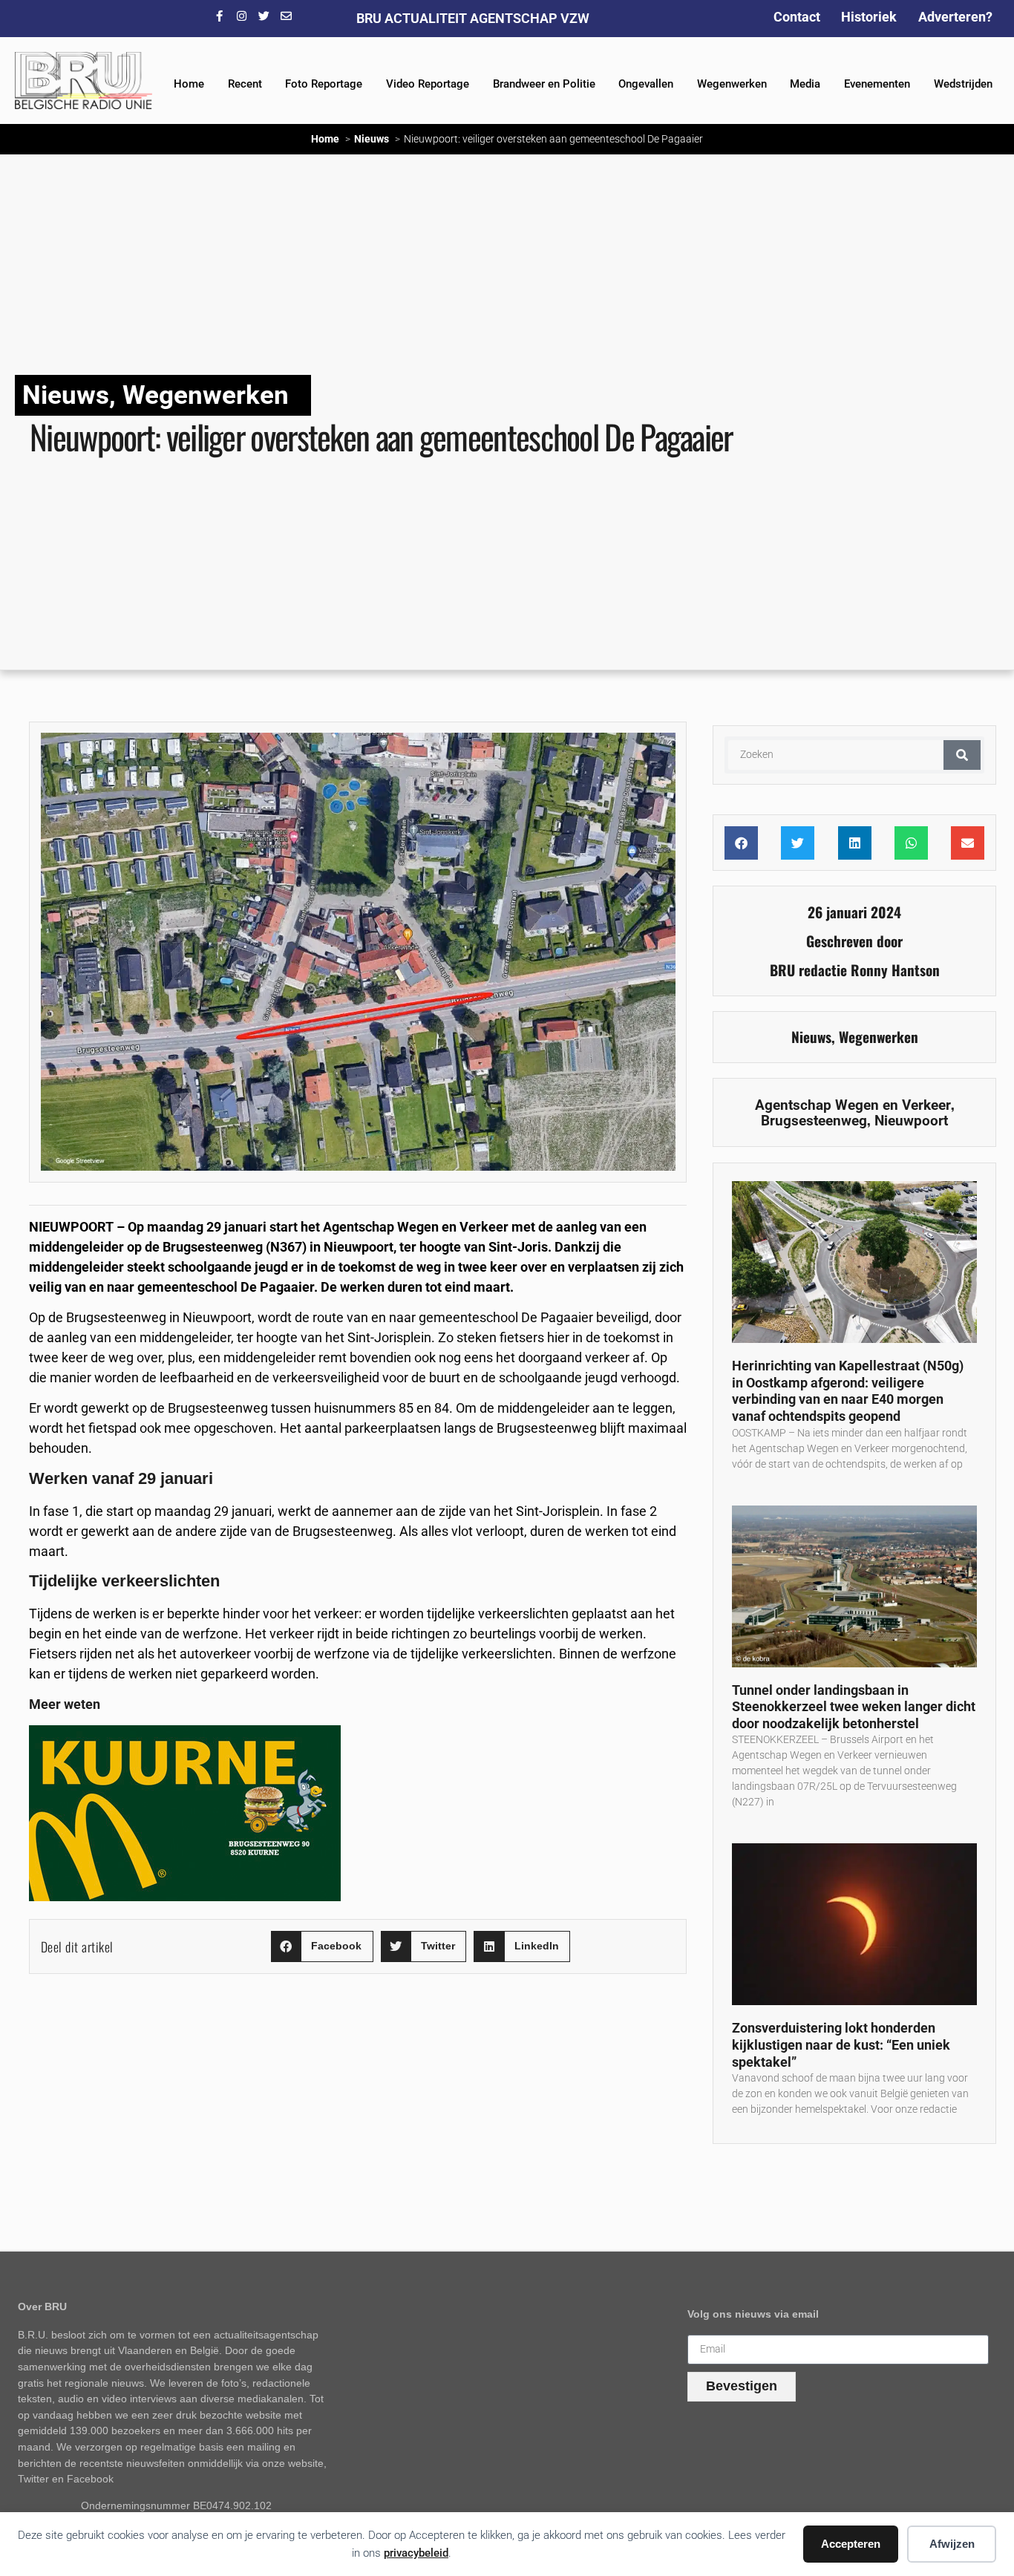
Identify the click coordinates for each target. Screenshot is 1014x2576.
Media (805, 84)
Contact (797, 17)
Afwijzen (952, 2544)
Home (189, 84)
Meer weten (65, 1704)
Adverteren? (955, 17)
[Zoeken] (962, 755)
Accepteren (851, 2544)
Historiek (869, 17)
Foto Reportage (324, 84)
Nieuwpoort (911, 1121)
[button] (322, 1947)
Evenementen (877, 84)
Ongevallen (646, 84)
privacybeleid (416, 2553)
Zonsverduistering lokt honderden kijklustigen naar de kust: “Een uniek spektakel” (841, 2044)
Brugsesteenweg (814, 1121)
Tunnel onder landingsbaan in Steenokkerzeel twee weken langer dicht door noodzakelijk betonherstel (854, 1707)
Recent (245, 84)
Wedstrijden (963, 84)
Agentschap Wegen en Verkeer (853, 1105)
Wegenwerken (732, 84)
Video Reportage (428, 84)
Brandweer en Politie (544, 84)
